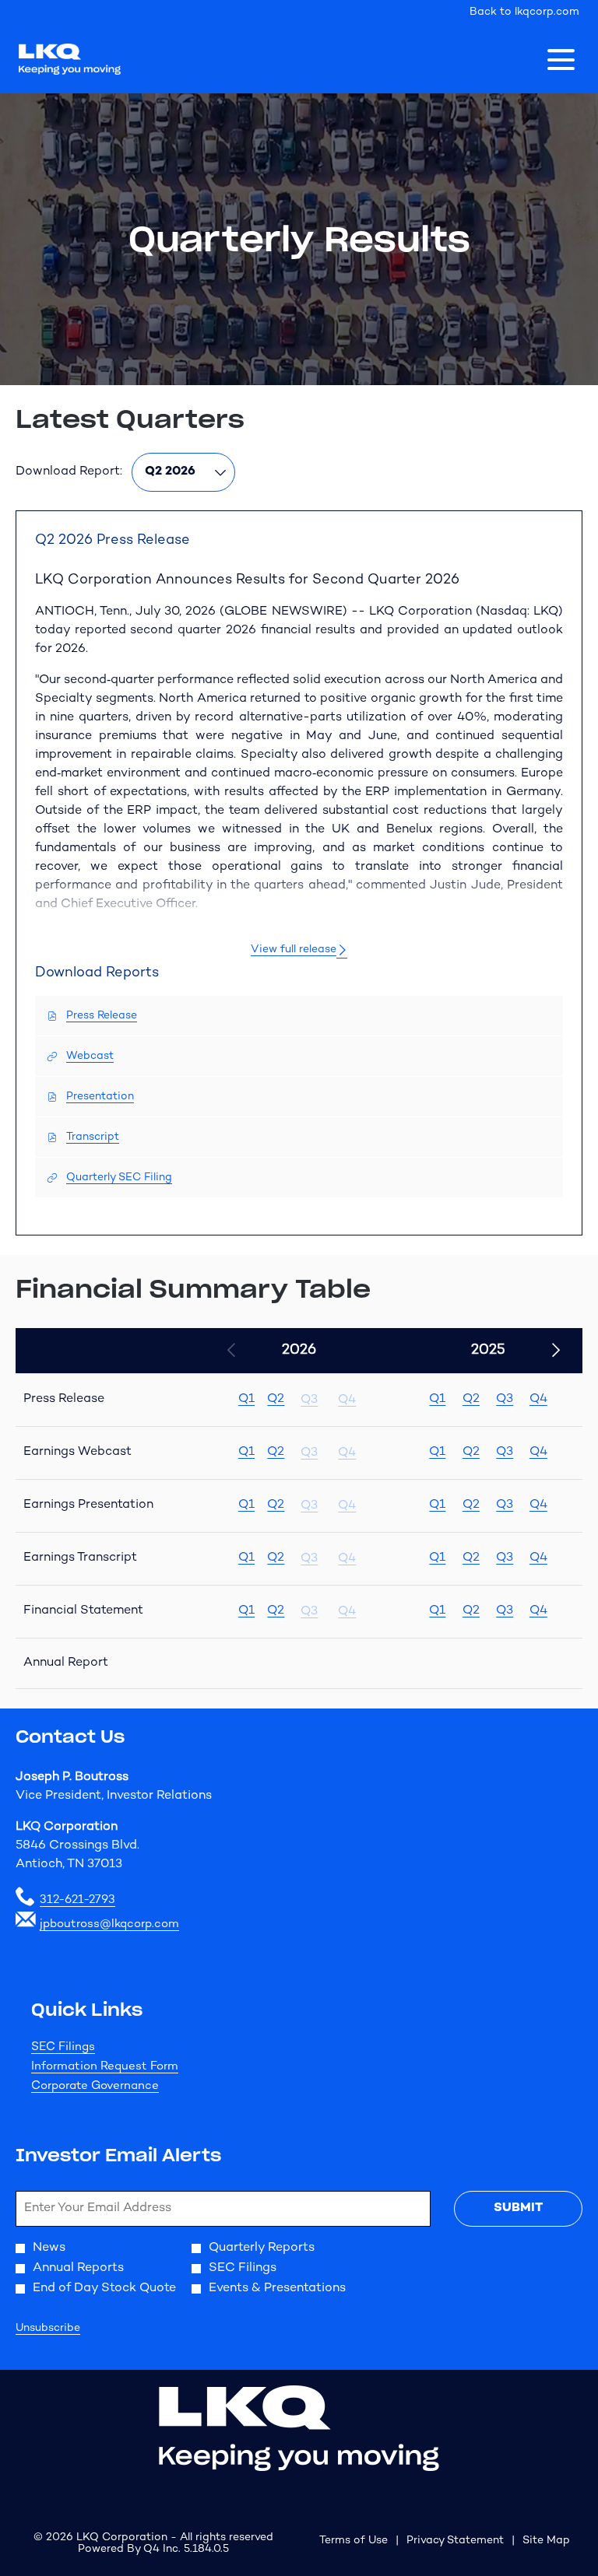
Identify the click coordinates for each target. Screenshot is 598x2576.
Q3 (505, 1399)
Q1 (246, 1399)
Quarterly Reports (262, 2248)
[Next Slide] (555, 1351)
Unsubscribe (48, 2328)
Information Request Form (126, 2067)
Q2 (276, 1399)
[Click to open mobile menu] (561, 60)
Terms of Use (354, 2541)
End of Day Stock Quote (104, 2289)
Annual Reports (78, 2269)
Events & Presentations (277, 2289)
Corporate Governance (116, 2086)
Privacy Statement (455, 2541)
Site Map (546, 2541)
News (49, 2248)
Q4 (538, 1399)
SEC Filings (84, 2047)
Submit (518, 2208)
